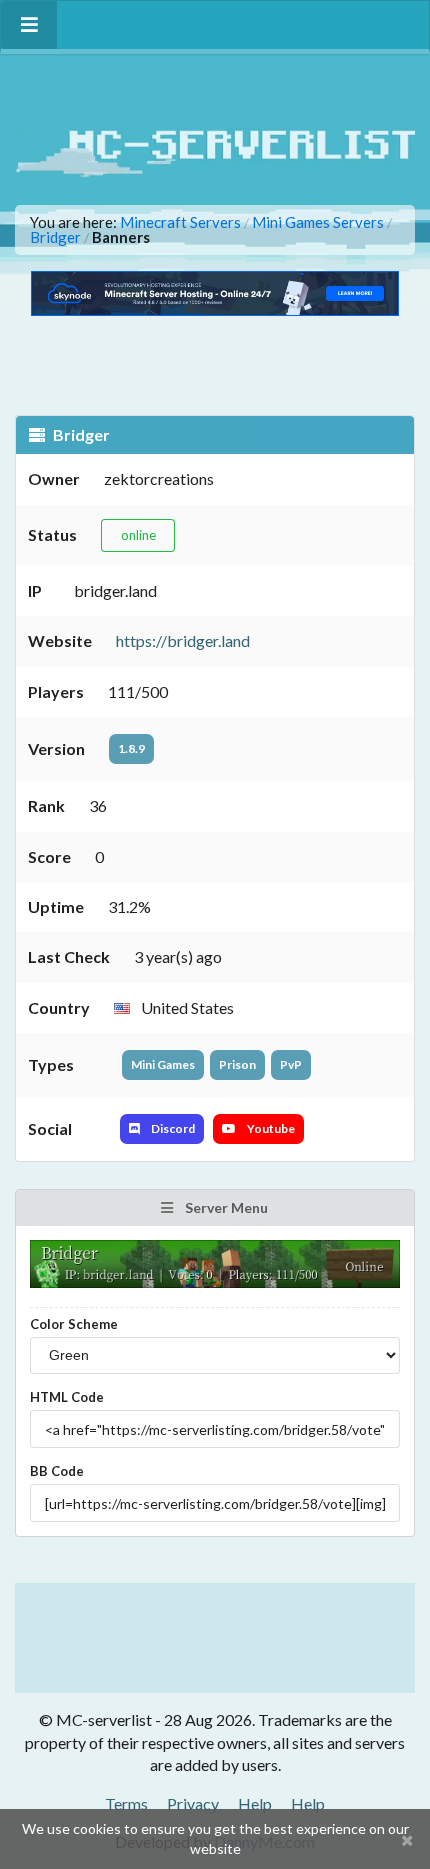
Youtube (270, 1128)
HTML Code (67, 1397)
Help (255, 1803)
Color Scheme (74, 1324)
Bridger (55, 237)
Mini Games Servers (318, 222)
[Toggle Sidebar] (29, 25)
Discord (172, 1128)
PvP (291, 1064)
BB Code (57, 1471)
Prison (237, 1064)
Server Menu (225, 1207)
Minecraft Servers (180, 222)
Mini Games (163, 1064)
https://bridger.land (183, 640)
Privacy (193, 1803)
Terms (126, 1803)
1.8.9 (131, 748)
